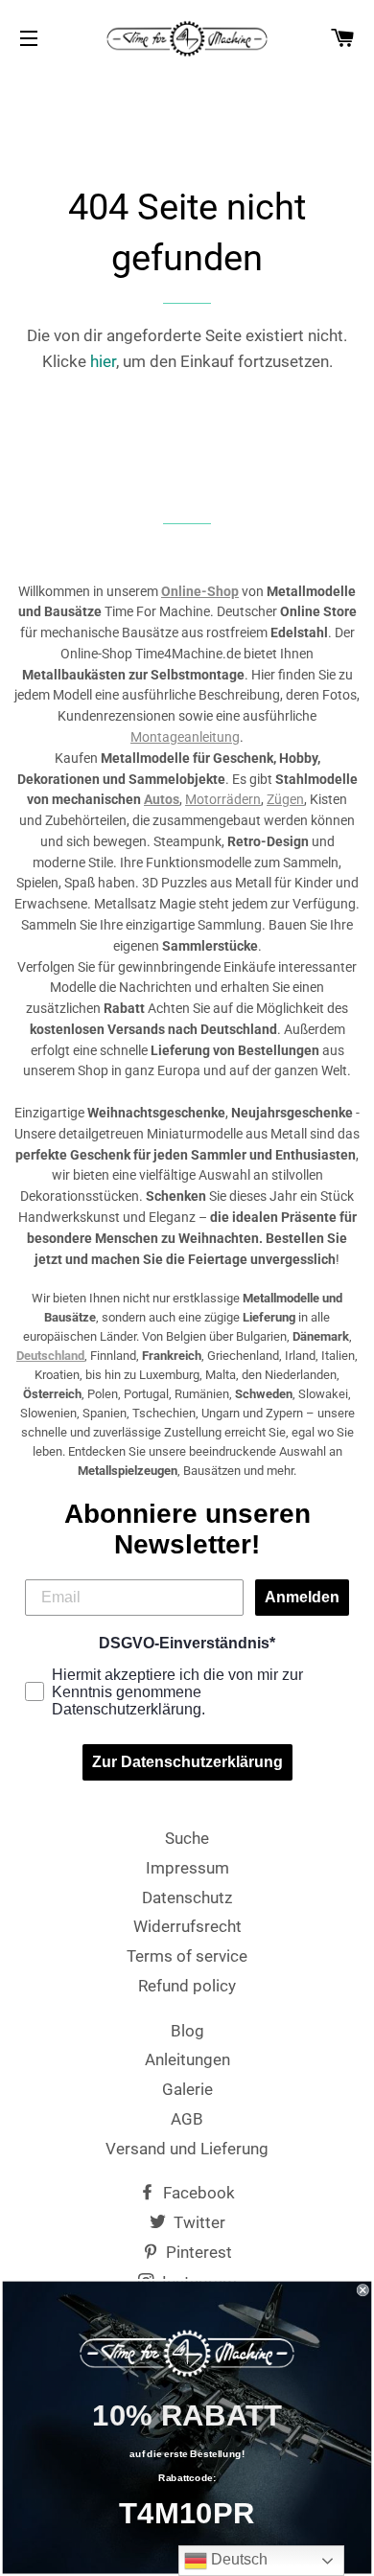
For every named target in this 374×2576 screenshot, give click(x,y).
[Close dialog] (363, 2290)
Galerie (187, 2089)
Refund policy (187, 1986)
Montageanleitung (185, 737)
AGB (187, 2119)
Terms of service (187, 1956)
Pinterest (197, 2252)
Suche (187, 1838)
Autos (162, 799)
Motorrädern (223, 799)
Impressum (187, 1868)
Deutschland (50, 1356)
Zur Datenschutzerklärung (187, 1762)
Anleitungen (187, 2059)
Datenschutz (187, 1897)
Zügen (285, 799)
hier (103, 361)
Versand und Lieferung (187, 2149)
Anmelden (302, 1597)
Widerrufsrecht (187, 1926)
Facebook (197, 2193)
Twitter (198, 2222)
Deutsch (237, 2559)
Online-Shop (200, 591)
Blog (187, 2031)
